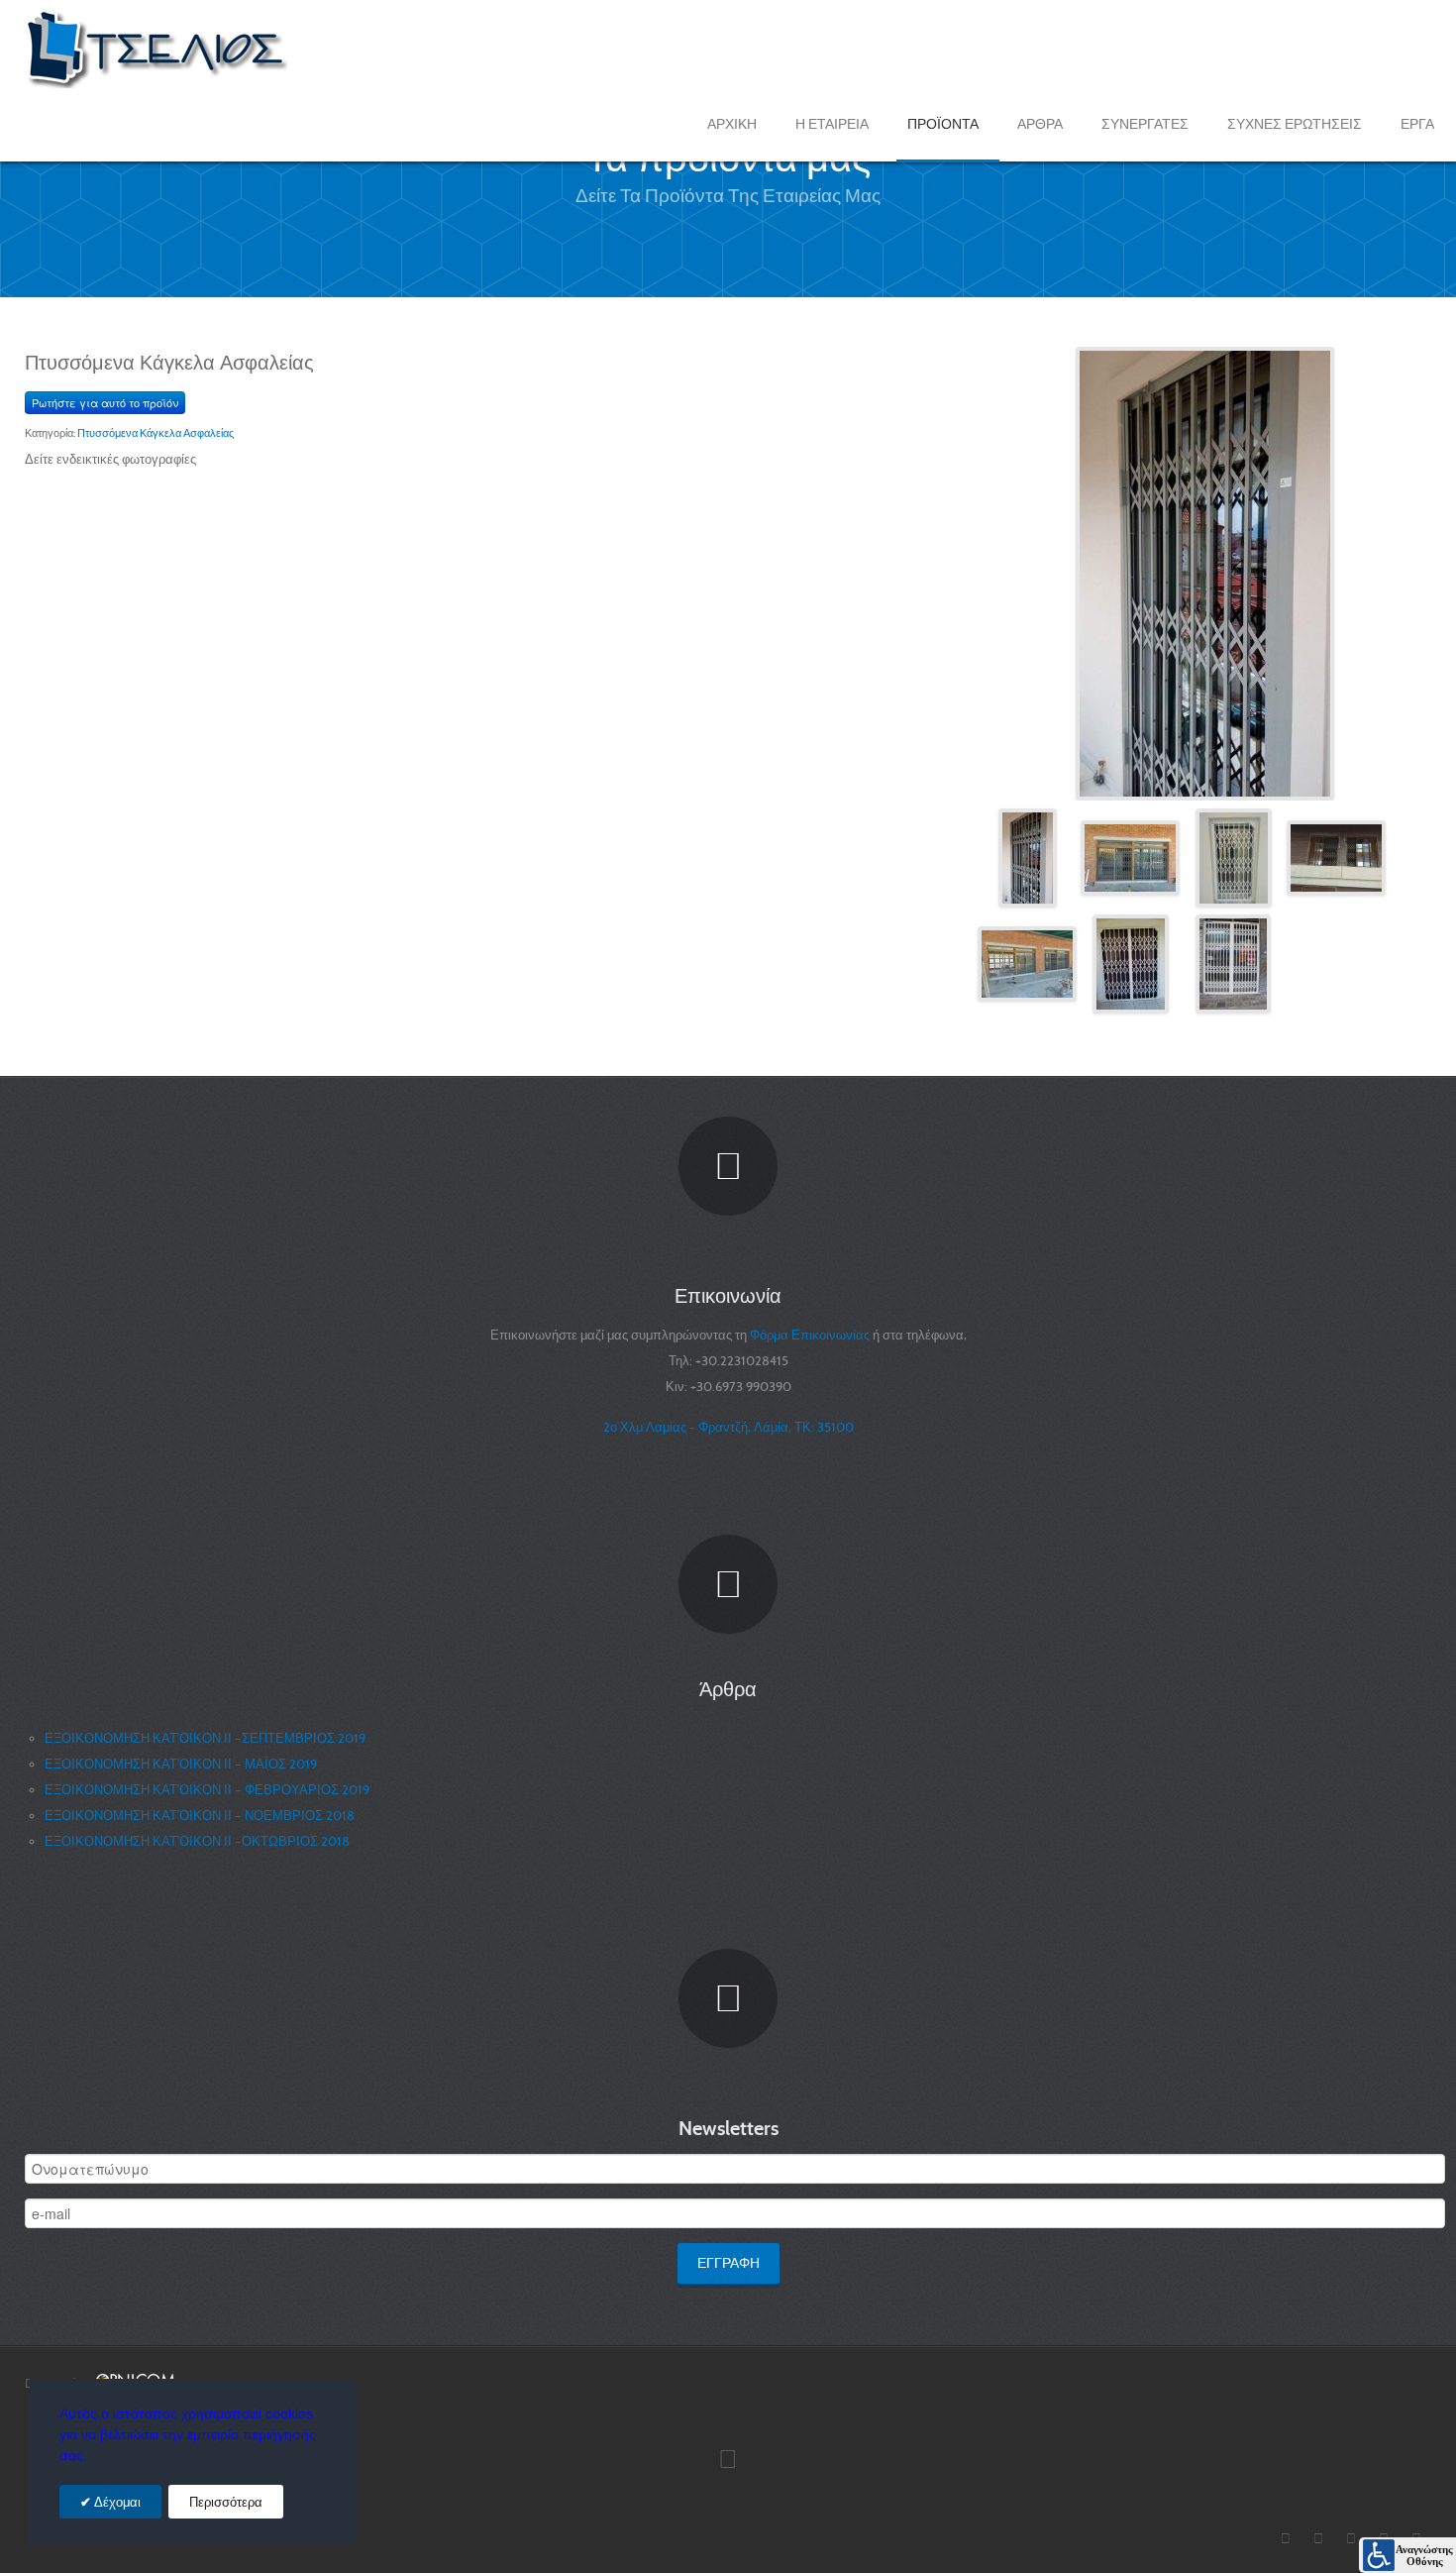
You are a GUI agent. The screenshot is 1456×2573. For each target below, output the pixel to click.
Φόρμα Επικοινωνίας (811, 1335)
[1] (1205, 572)
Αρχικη (732, 124)
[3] (1234, 857)
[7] (1233, 963)
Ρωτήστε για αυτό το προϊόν (105, 402)
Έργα (1417, 124)
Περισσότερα (226, 2502)
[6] (1131, 963)
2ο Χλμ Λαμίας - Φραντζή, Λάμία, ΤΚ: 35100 (728, 1427)
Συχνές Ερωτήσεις (1295, 124)
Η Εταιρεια (832, 124)
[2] (1130, 857)
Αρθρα (1040, 124)
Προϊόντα (943, 124)
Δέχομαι (116, 2502)
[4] (1336, 857)
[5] (1027, 963)
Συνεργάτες (1145, 124)
